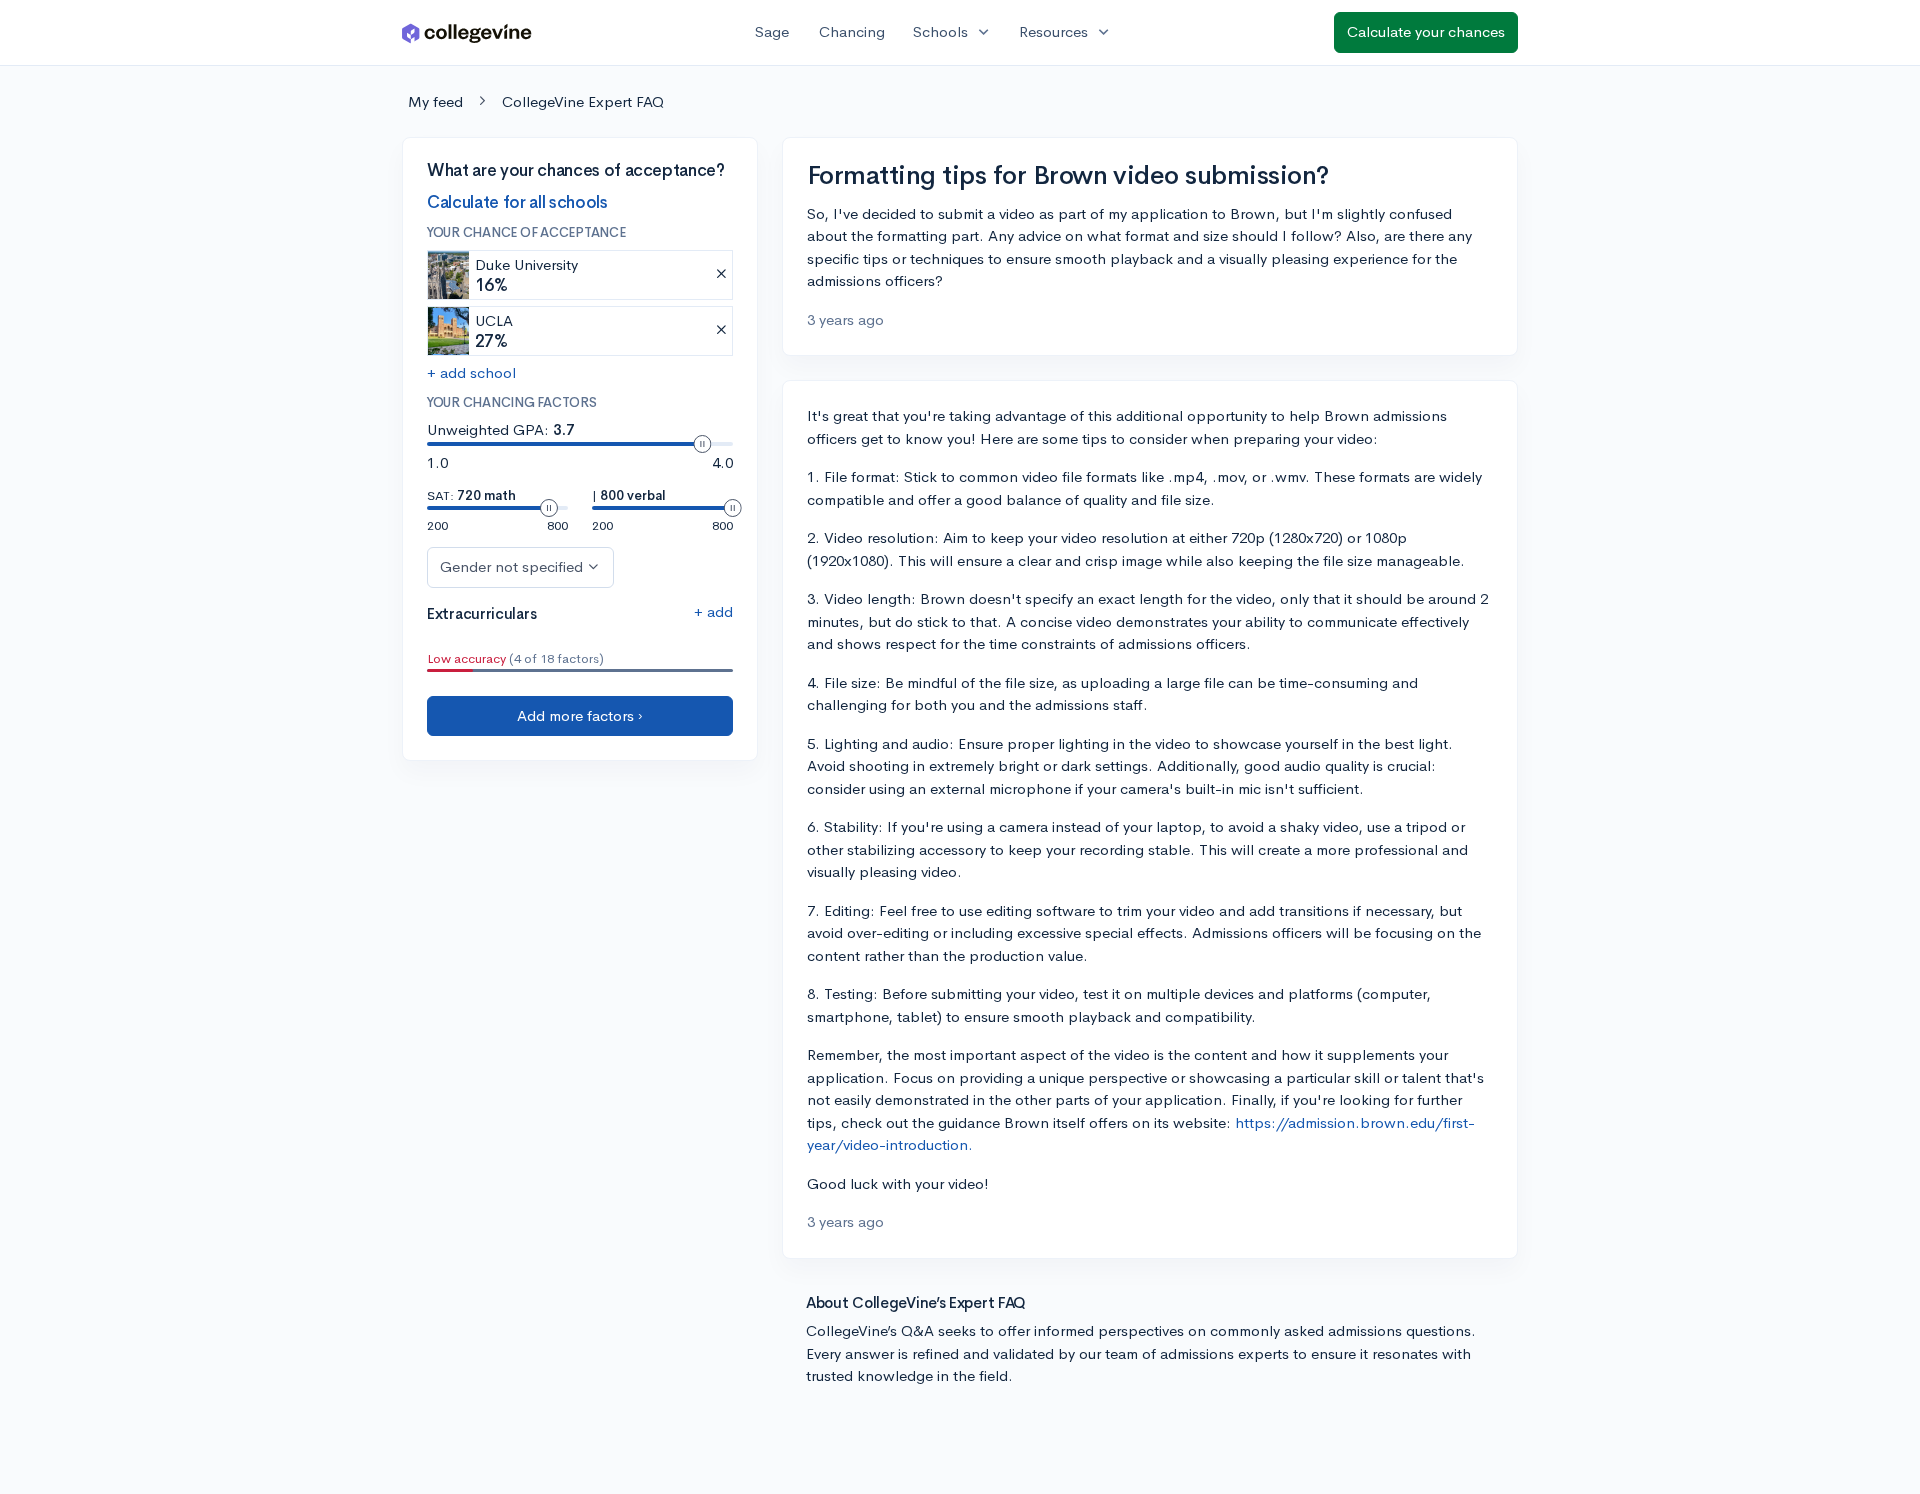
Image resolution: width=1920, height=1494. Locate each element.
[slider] (702, 444)
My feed (435, 101)
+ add (713, 611)
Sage (772, 31)
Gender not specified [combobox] (511, 566)
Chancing (852, 31)
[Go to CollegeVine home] (467, 32)
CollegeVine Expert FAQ (583, 101)
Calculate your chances (1426, 31)
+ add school (471, 372)
